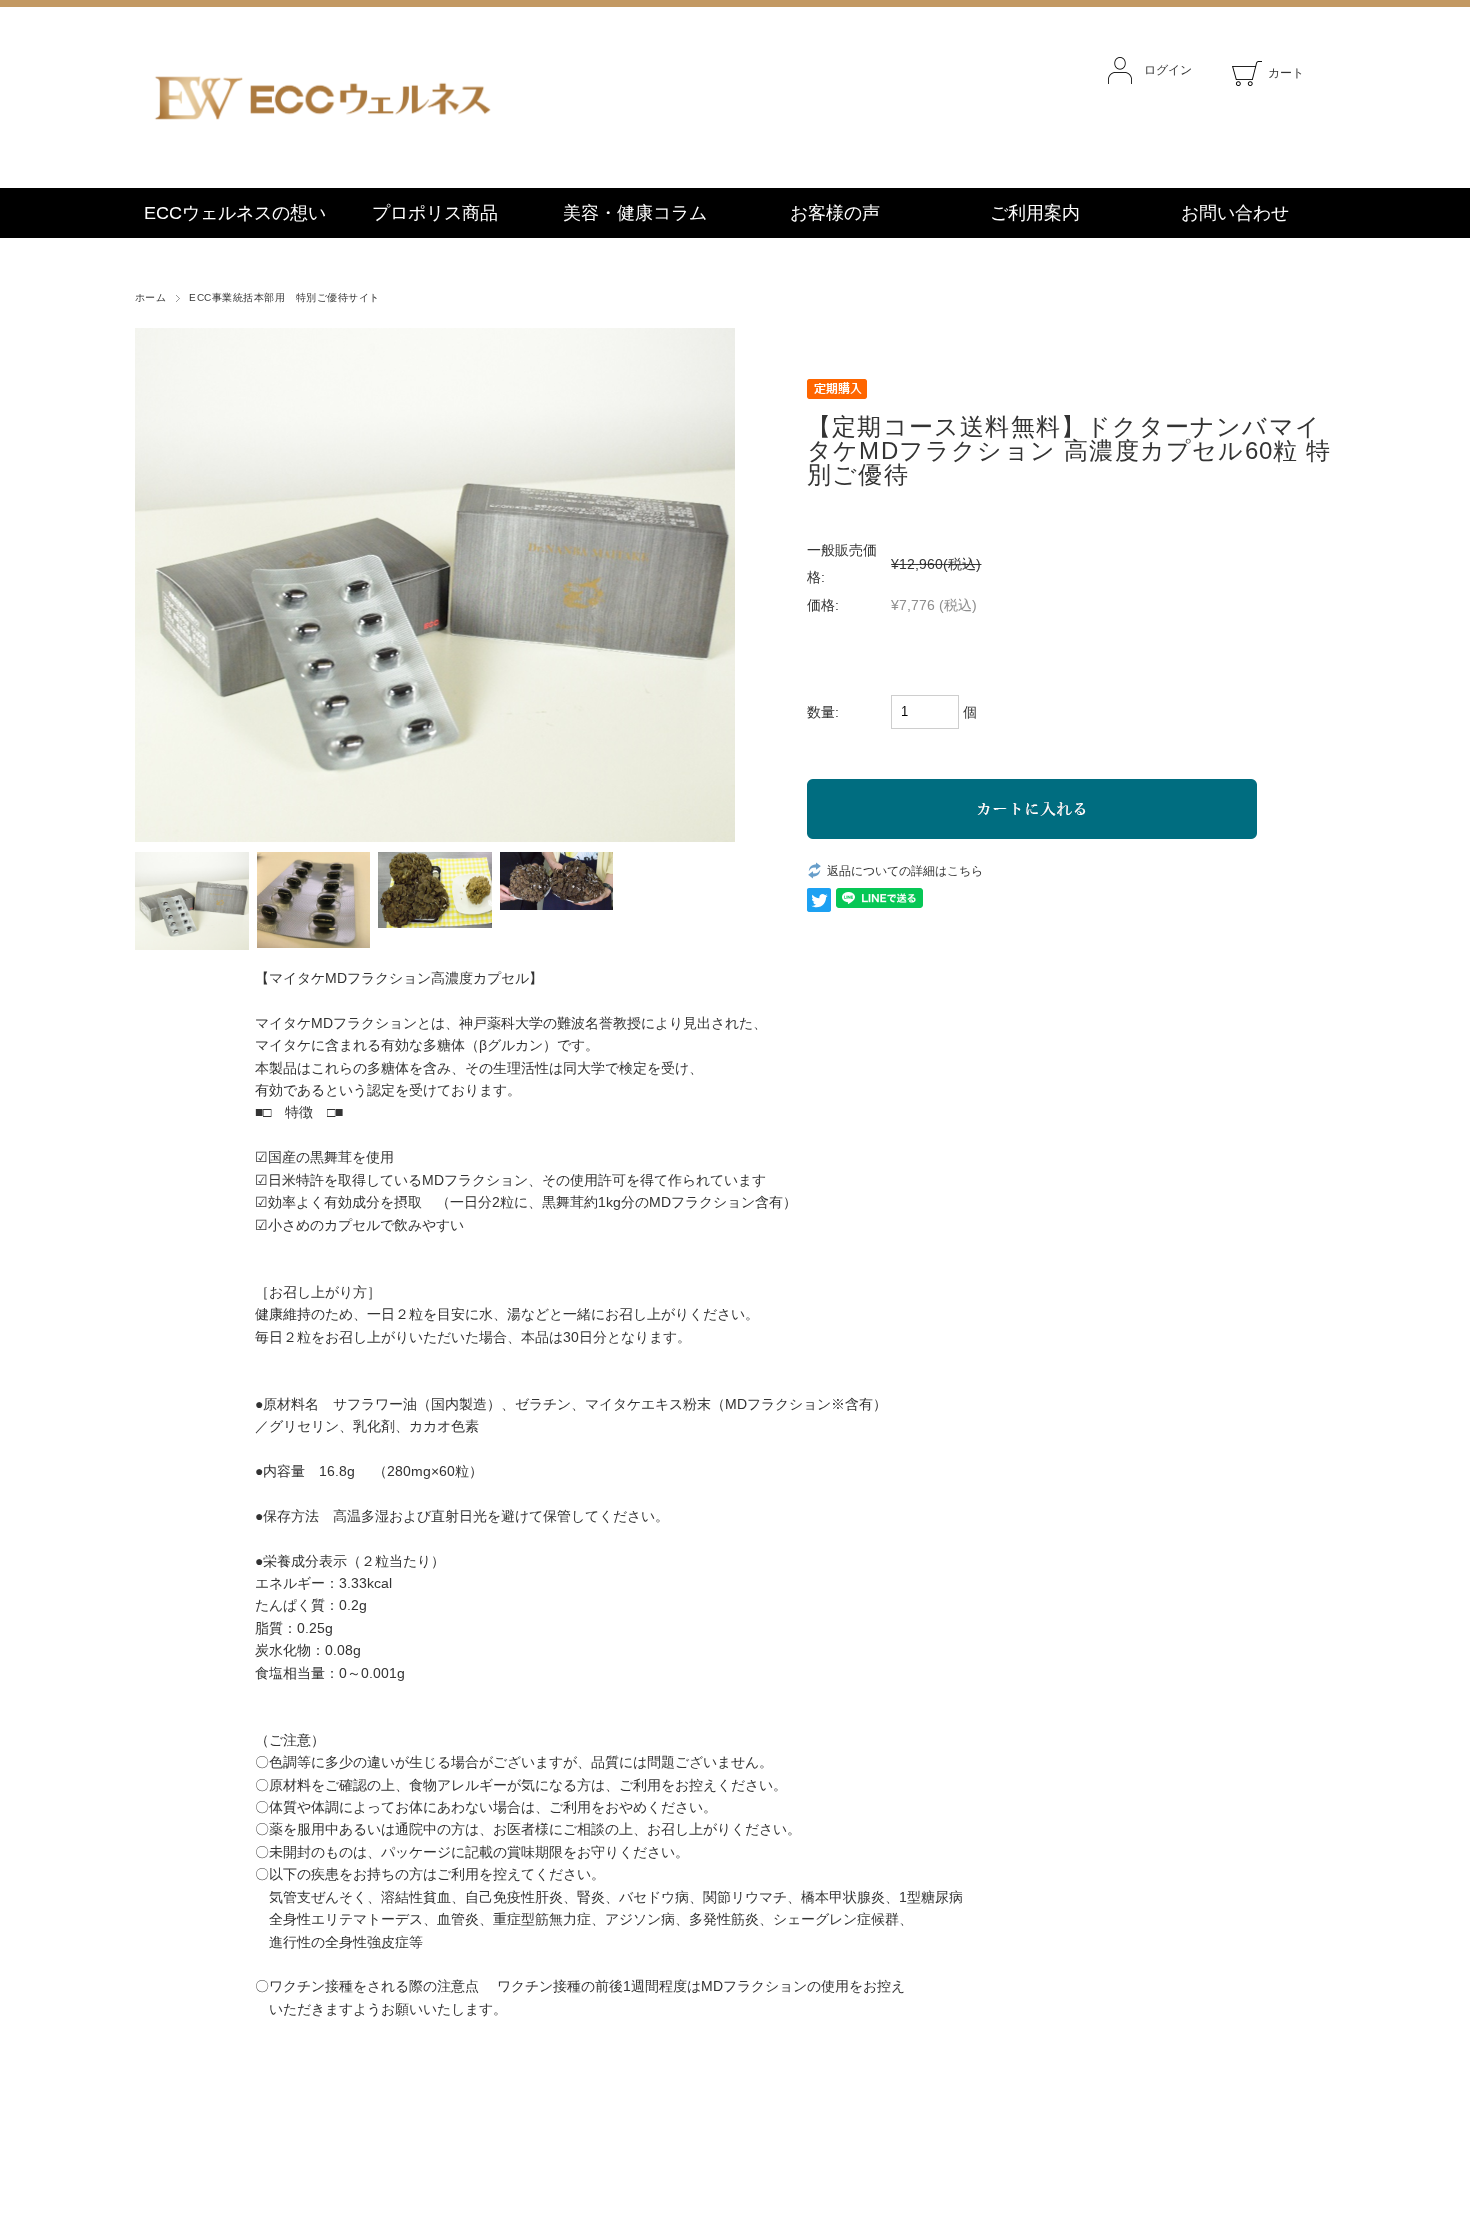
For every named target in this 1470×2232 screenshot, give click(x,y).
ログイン (1168, 70)
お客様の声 (835, 213)
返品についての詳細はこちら (905, 871)
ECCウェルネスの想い (235, 213)
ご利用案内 (1035, 213)
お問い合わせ (1235, 213)
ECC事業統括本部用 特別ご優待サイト (284, 297)
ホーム (150, 297)
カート (1286, 73)
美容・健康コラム (635, 213)
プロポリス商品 (435, 213)
